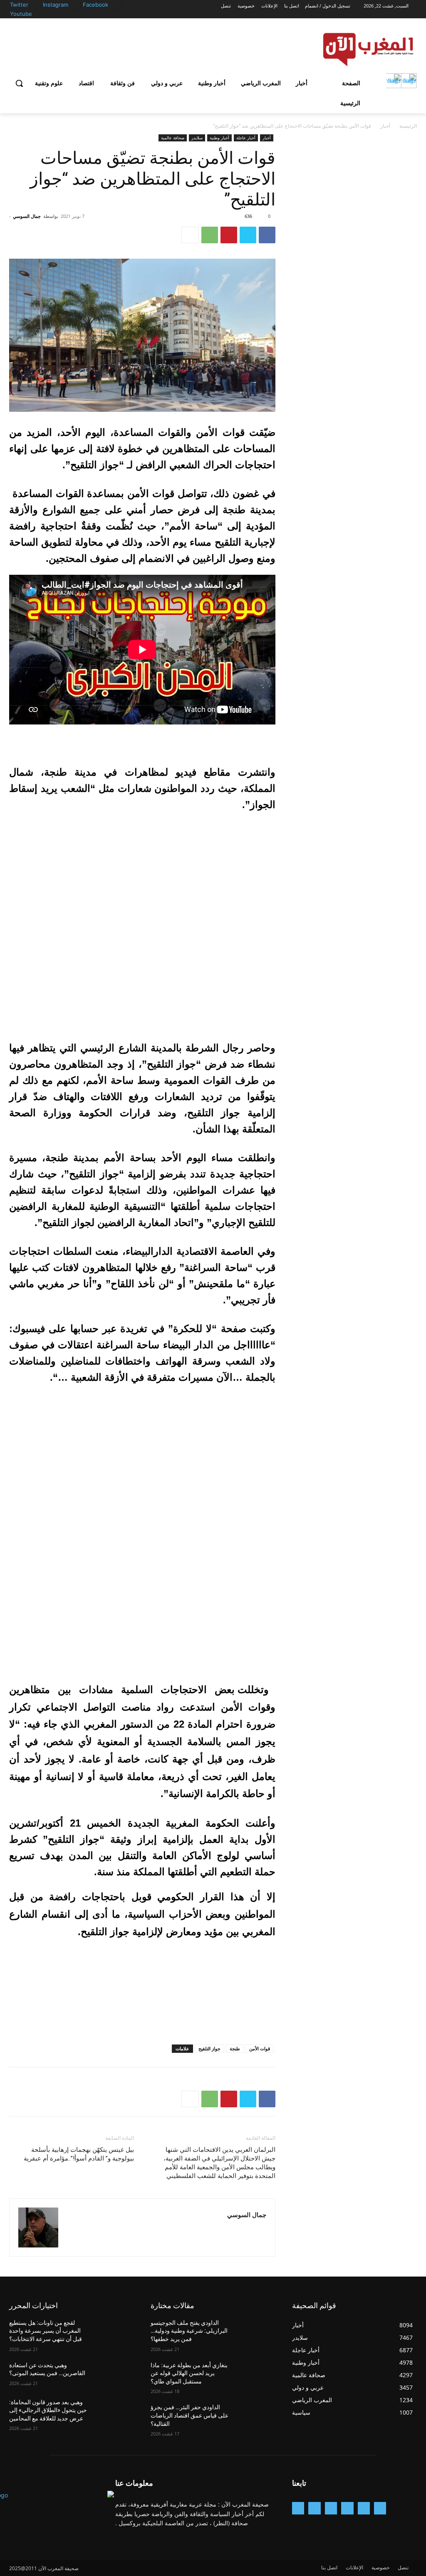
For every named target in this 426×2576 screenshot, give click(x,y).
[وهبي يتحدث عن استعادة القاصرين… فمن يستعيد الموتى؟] (115, 2375)
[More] (190, 235)
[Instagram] (78, 5)
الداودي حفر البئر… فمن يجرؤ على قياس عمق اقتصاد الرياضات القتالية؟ (189, 2415)
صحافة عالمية (173, 138)
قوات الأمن (260, 2048)
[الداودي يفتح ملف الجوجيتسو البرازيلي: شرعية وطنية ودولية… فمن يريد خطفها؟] (257, 2332)
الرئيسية (408, 126)
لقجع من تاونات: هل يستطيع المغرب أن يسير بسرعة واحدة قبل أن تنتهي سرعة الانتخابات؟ (46, 2331)
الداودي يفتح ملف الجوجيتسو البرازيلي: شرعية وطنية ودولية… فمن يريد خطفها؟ (189, 2331)
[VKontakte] (298, 2508)
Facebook (95, 5)
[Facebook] (118, 5)
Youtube (21, 14)
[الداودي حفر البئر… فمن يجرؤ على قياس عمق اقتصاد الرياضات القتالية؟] (257, 2417)
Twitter (19, 5)
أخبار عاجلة (246, 138)
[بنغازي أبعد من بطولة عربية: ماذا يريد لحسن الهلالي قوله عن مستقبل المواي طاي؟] (257, 2375)
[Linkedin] (331, 2508)
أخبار (385, 126)
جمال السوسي (27, 216)
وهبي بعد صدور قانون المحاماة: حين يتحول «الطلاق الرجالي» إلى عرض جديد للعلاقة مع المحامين (48, 2410)
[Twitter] (38, 5)
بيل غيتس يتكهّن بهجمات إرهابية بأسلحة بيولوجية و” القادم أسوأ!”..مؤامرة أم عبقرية (79, 2154)
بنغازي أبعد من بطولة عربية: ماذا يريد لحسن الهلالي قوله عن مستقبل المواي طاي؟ (189, 2373)
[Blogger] (380, 2508)
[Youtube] (34, 14)
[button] (19, 83)
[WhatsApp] (210, 235)
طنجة (235, 2048)
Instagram (56, 5)
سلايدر (197, 138)
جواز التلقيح (209, 2048)
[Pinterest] (229, 235)
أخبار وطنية (219, 138)
